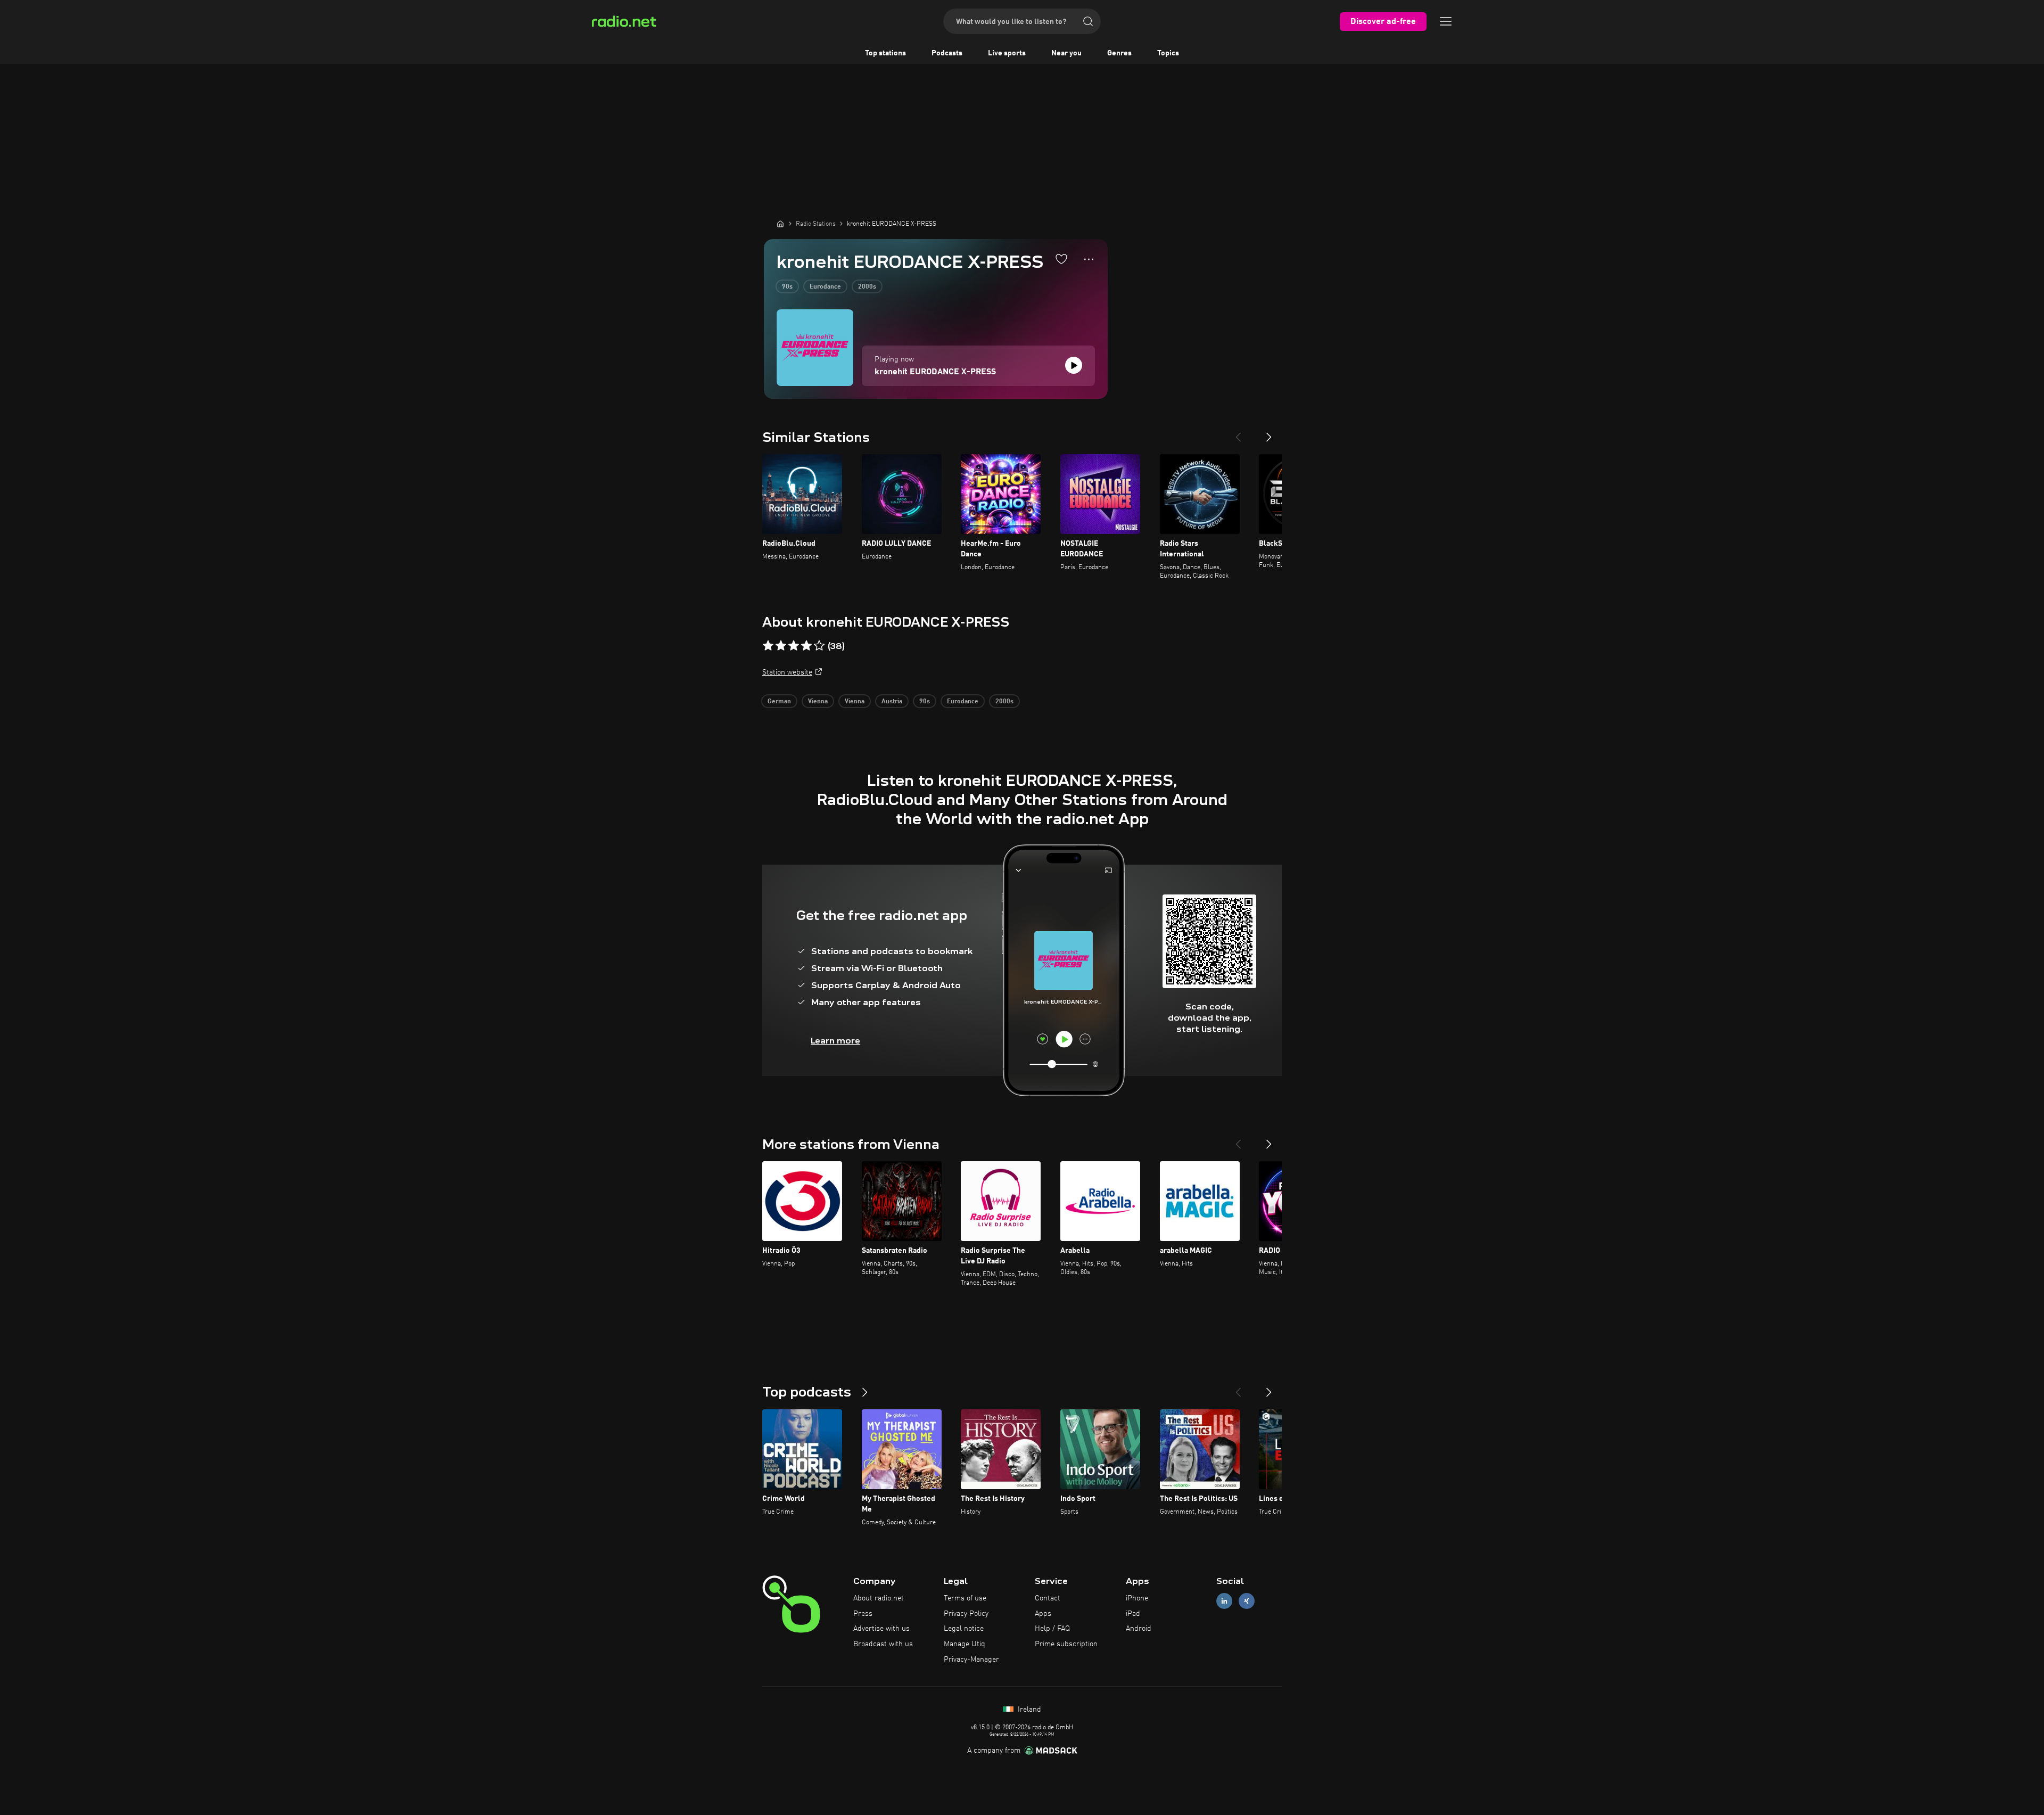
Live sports (1007, 53)
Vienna (818, 702)
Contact (1048, 1598)
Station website (787, 672)
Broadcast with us (883, 1644)
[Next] (1269, 433)
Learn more (835, 1041)
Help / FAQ (1052, 1629)
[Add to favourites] (1061, 259)
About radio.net (879, 1598)
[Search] (1088, 21)
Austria (892, 702)
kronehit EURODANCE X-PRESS (935, 372)
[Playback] (1074, 365)
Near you (1066, 53)
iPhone (1137, 1598)
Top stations (885, 53)
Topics (1168, 53)
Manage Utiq (965, 1644)
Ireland (1028, 1710)
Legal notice (964, 1629)
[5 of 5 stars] (819, 646)
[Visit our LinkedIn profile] (1224, 1601)
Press (863, 1614)
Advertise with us (881, 1629)
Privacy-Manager (971, 1660)
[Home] (780, 224)
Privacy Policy (966, 1614)
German (779, 702)
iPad (1133, 1614)
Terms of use (965, 1598)
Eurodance (825, 287)
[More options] (1089, 259)
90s (787, 287)
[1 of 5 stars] (768, 646)
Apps (1043, 1614)
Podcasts (947, 53)
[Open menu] (1446, 21)
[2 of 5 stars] (781, 646)
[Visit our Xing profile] (1247, 1601)
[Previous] (1238, 433)
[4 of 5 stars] (806, 646)
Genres (1119, 53)
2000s (867, 287)
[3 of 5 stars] (794, 646)
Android (1139, 1629)
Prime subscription (1066, 1644)
